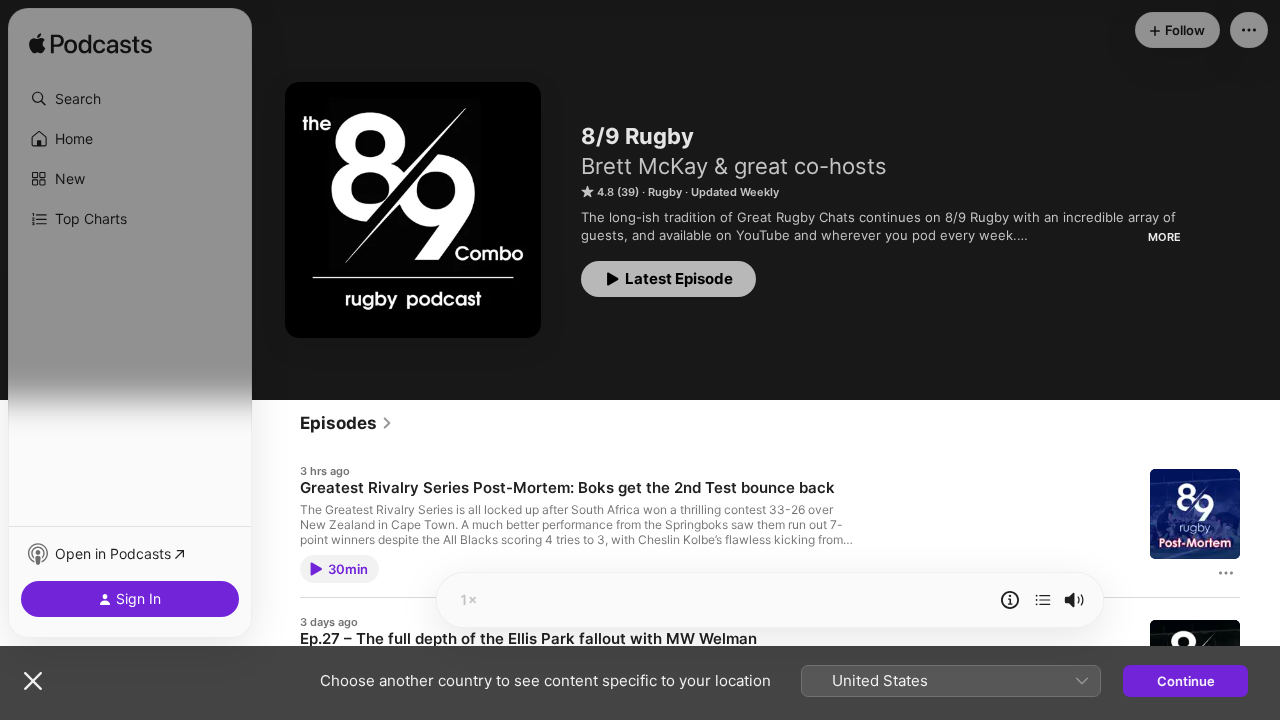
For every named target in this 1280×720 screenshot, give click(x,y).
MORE (1164, 237)
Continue (1186, 681)
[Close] (33, 681)
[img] (90, 45)
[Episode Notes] (1010, 600)
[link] (346, 423)
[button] (130, 99)
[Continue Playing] (1043, 600)
